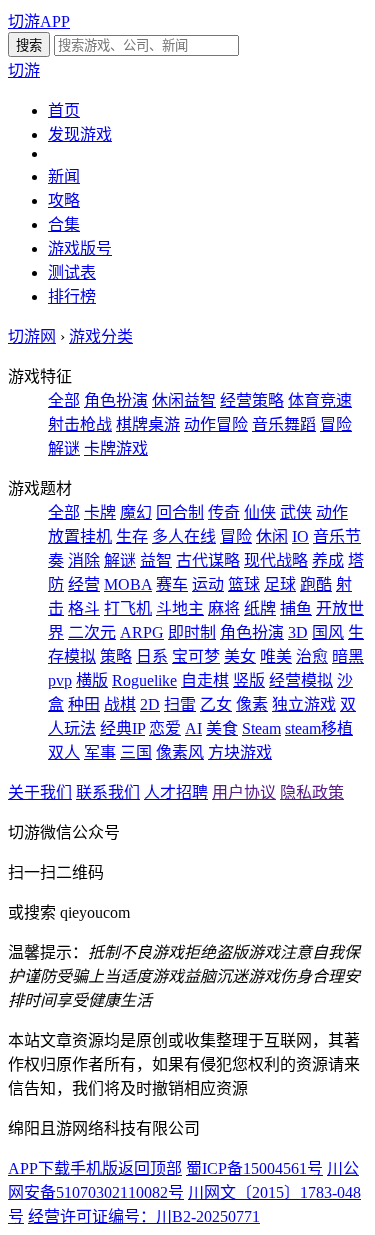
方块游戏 (240, 752)
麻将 (224, 608)
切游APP (39, 21)
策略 (116, 656)
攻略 (64, 200)
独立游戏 (304, 704)
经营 (84, 584)
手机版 (94, 1168)
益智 (156, 560)
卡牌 (100, 512)
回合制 (180, 512)
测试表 (72, 272)
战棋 (120, 704)
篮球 (244, 584)
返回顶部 (150, 1168)
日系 (152, 656)
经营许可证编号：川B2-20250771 (144, 1216)
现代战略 (276, 560)
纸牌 (260, 608)
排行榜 (72, 296)
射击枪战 (80, 424)
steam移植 (319, 728)
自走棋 (205, 680)
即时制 (192, 632)
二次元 (92, 632)
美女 (240, 656)
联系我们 (108, 792)
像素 (252, 704)
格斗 (84, 608)
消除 (84, 560)
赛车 (172, 584)
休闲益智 (184, 400)
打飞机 (128, 608)
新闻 (64, 176)
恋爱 (165, 728)
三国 (136, 752)
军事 (100, 752)
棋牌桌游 (148, 424)
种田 (84, 704)
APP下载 (39, 1168)
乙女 (216, 704)
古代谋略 (208, 560)
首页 (64, 110)
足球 (280, 584)
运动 (208, 584)
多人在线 (184, 536)
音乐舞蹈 (284, 424)
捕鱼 (296, 608)
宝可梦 (196, 656)
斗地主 (180, 608)
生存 (132, 536)
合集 (64, 224)
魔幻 (136, 512)
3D (298, 632)
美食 (222, 728)
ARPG (142, 632)
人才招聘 (176, 792)
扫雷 (180, 704)
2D (150, 704)
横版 (92, 680)
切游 (24, 70)
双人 (64, 752)
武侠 (296, 512)
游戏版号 (80, 248)
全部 (64, 400)
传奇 (224, 512)
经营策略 (252, 400)
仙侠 (260, 512)
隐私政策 (312, 792)
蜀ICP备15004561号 (254, 1168)
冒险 (236, 536)
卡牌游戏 (116, 448)
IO (300, 536)
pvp (60, 680)
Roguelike (144, 680)
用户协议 (244, 792)
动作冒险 (216, 424)
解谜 (120, 560)
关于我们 (40, 792)
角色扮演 (116, 400)
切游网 (32, 336)
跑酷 (316, 584)
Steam (261, 728)
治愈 (312, 656)
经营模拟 (301, 680)
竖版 (249, 680)
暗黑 (348, 656)
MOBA (128, 584)
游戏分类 (101, 336)
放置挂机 (80, 536)
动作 (332, 512)
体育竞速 (320, 400)
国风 (328, 632)
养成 (328, 560)
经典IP (122, 728)
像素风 (180, 752)
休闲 (272, 536)
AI (193, 728)
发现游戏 (80, 134)
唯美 (276, 656)
